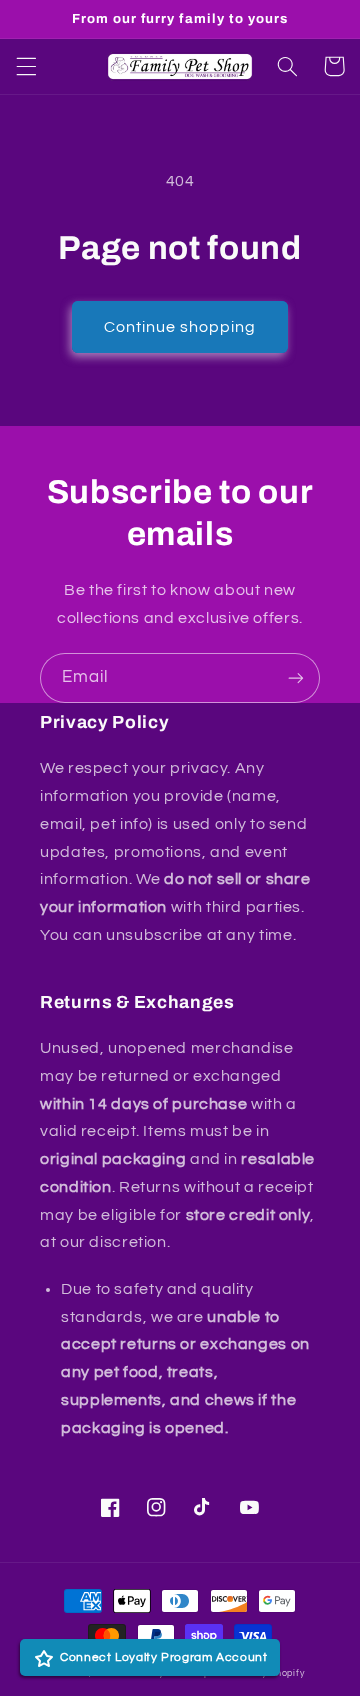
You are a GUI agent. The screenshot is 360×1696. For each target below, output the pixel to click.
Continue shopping (180, 327)
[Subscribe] (296, 677)
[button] (26, 66)
